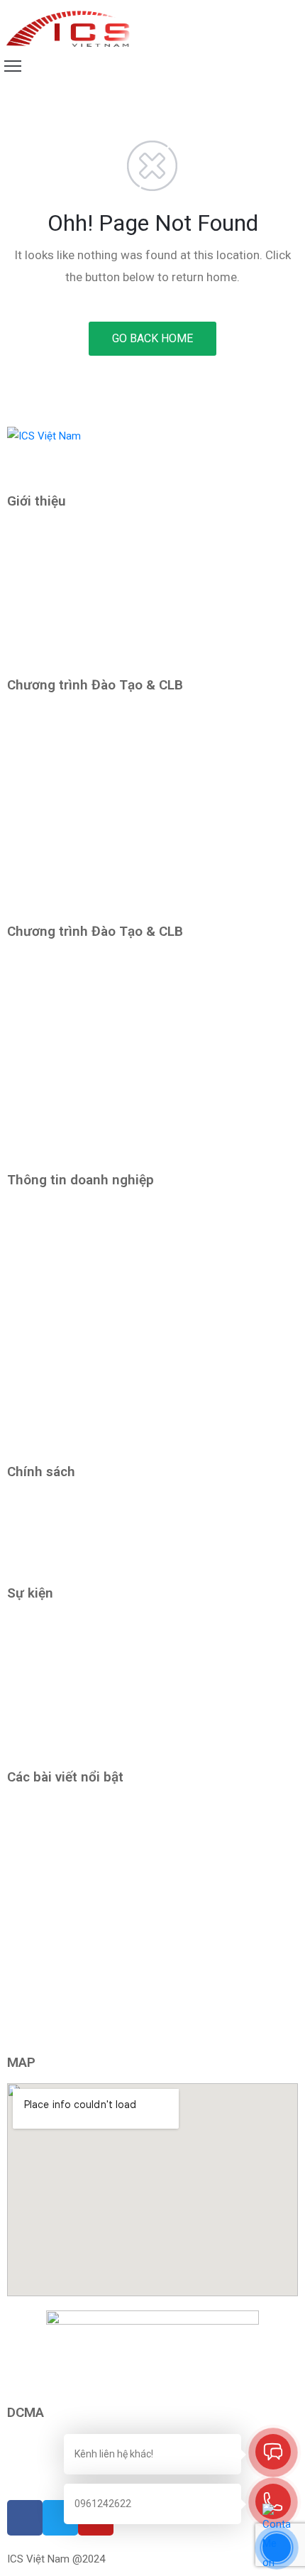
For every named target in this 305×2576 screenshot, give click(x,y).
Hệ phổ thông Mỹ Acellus (65, 714)
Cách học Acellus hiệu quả (73, 1854)
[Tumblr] (54, 2477)
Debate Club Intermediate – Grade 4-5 (95, 961)
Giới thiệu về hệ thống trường (74, 624)
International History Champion (79, 1685)
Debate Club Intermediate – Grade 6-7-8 (100, 1086)
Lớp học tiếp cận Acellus (65, 1654)
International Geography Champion (88, 1716)
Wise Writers (37, 1622)
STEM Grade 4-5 (45, 871)
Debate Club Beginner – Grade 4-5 (86, 902)
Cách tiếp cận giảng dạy (62, 530)
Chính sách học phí (51, 1563)
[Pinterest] (43, 2477)
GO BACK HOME (152, 338)
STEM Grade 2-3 (45, 808)
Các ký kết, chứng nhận (61, 655)
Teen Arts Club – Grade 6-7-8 (76, 1117)
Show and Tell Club (51, 777)
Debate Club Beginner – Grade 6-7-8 (91, 1054)
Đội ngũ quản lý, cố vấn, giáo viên (83, 593)
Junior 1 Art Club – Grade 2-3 (75, 839)
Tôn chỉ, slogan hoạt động (68, 562)
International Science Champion (81, 1747)
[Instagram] (32, 2477)
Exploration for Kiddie (57, 746)
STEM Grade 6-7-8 (50, 1023)
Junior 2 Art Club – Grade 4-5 (75, 992)
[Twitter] (22, 2477)
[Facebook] (11, 2477)
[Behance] (64, 2477)
